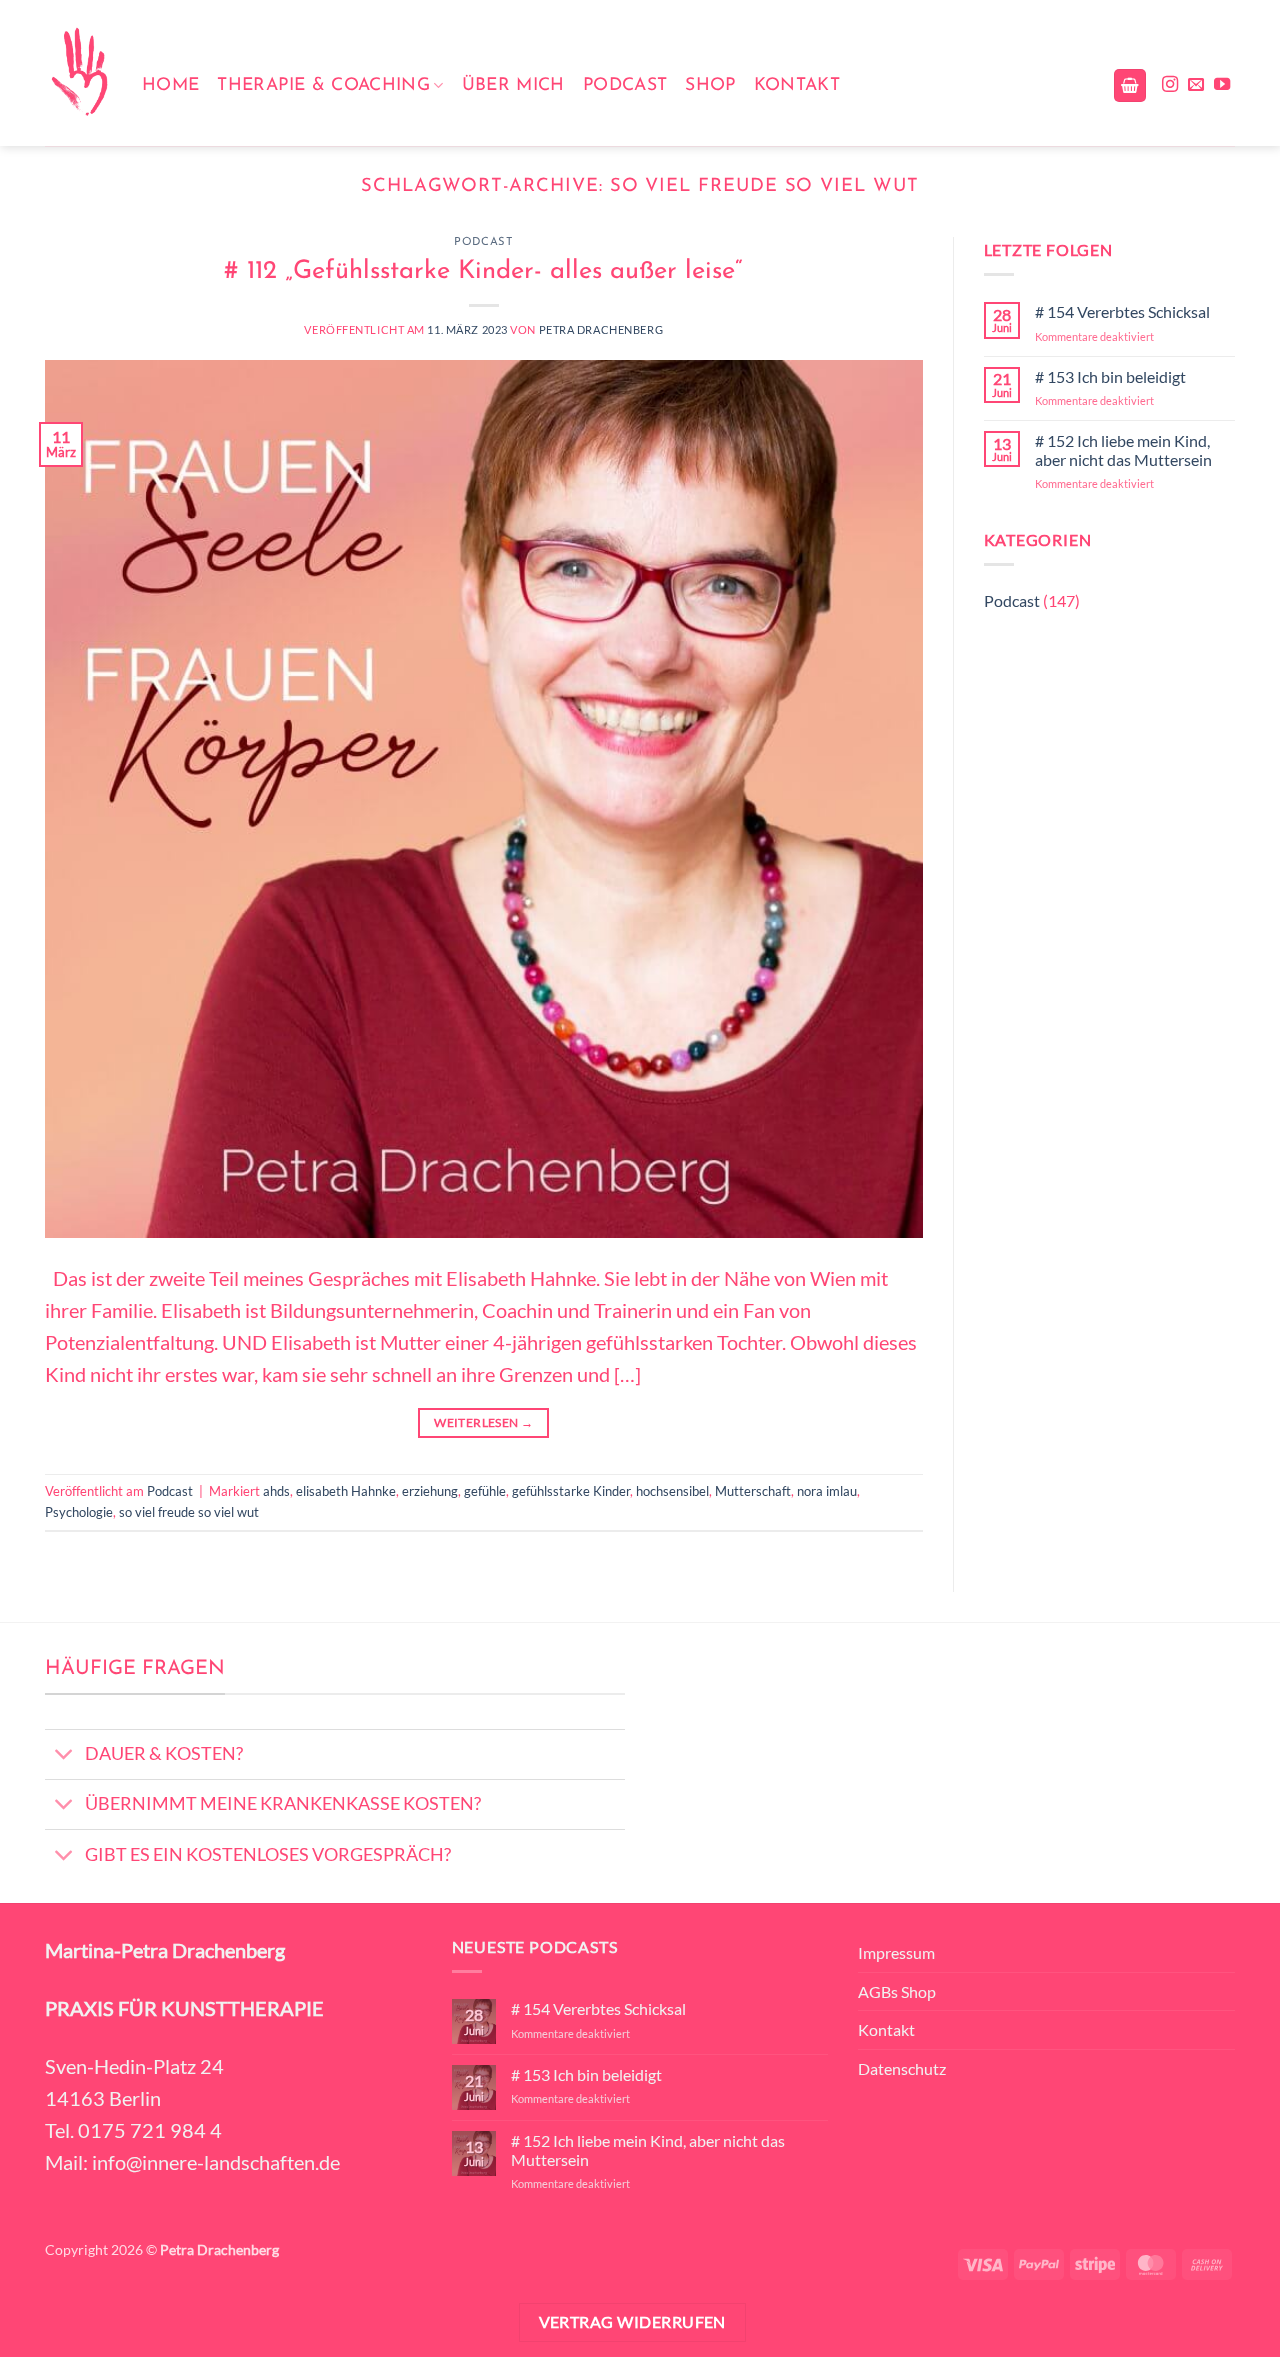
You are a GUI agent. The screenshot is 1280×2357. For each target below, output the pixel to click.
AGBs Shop (897, 1991)
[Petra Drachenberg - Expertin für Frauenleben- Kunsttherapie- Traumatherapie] (78, 73)
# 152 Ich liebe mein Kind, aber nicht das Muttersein (1123, 450)
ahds (276, 1491)
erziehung (430, 1491)
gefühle (485, 1491)
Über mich (513, 85)
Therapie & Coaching (323, 85)
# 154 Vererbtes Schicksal (1122, 311)
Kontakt (797, 85)
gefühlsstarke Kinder (571, 1491)
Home (170, 85)
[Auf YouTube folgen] (1222, 85)
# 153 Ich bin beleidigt (1110, 376)
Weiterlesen (483, 1422)
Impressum (896, 1952)
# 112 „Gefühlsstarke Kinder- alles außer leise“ (483, 271)
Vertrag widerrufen (632, 2322)
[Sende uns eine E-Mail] (1196, 85)
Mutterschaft (753, 1491)
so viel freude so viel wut (189, 1512)
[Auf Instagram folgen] (1170, 85)
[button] (1130, 85)
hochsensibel (672, 1491)
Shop (710, 85)
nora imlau (827, 1491)
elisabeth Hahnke (346, 1491)
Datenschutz (902, 2068)
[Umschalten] (64, 1756)
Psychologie (79, 1512)
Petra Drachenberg (601, 329)
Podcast (625, 85)
